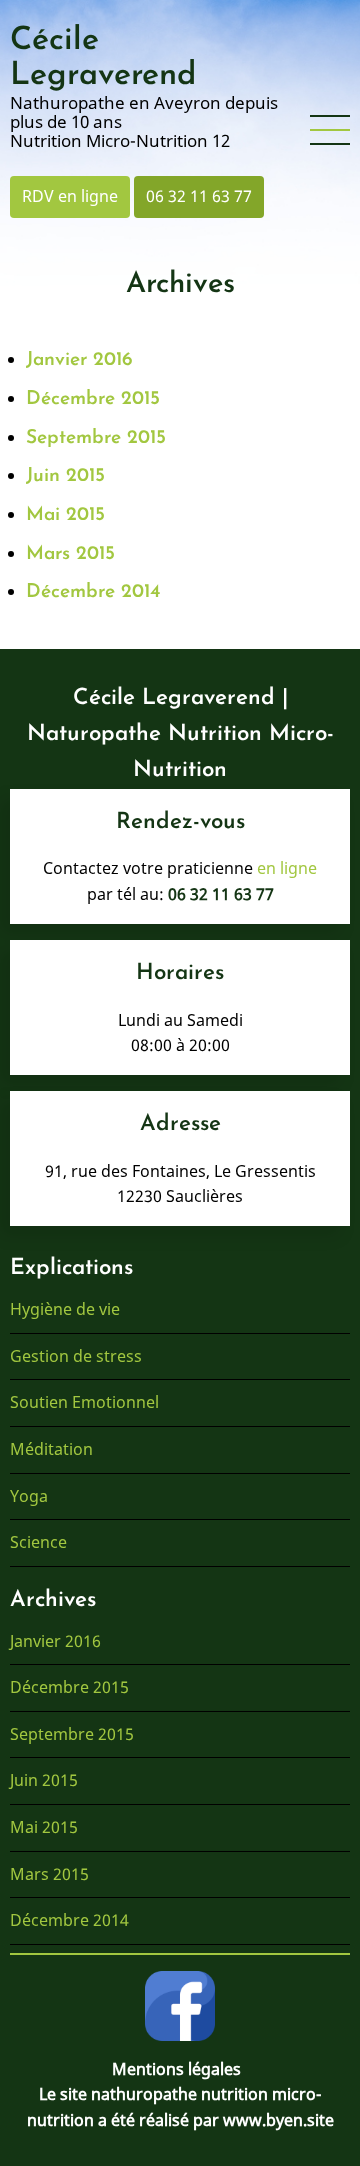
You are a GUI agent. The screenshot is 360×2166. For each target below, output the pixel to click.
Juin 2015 (65, 476)
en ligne (287, 868)
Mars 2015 (70, 554)
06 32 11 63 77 (199, 196)
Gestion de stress (76, 1356)
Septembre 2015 (96, 438)
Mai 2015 (65, 515)
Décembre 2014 (93, 592)
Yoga (29, 1496)
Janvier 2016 (79, 360)
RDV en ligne (70, 196)
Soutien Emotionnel (84, 1402)
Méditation (51, 1449)
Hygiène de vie (65, 1309)
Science (38, 1542)
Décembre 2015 (93, 399)
